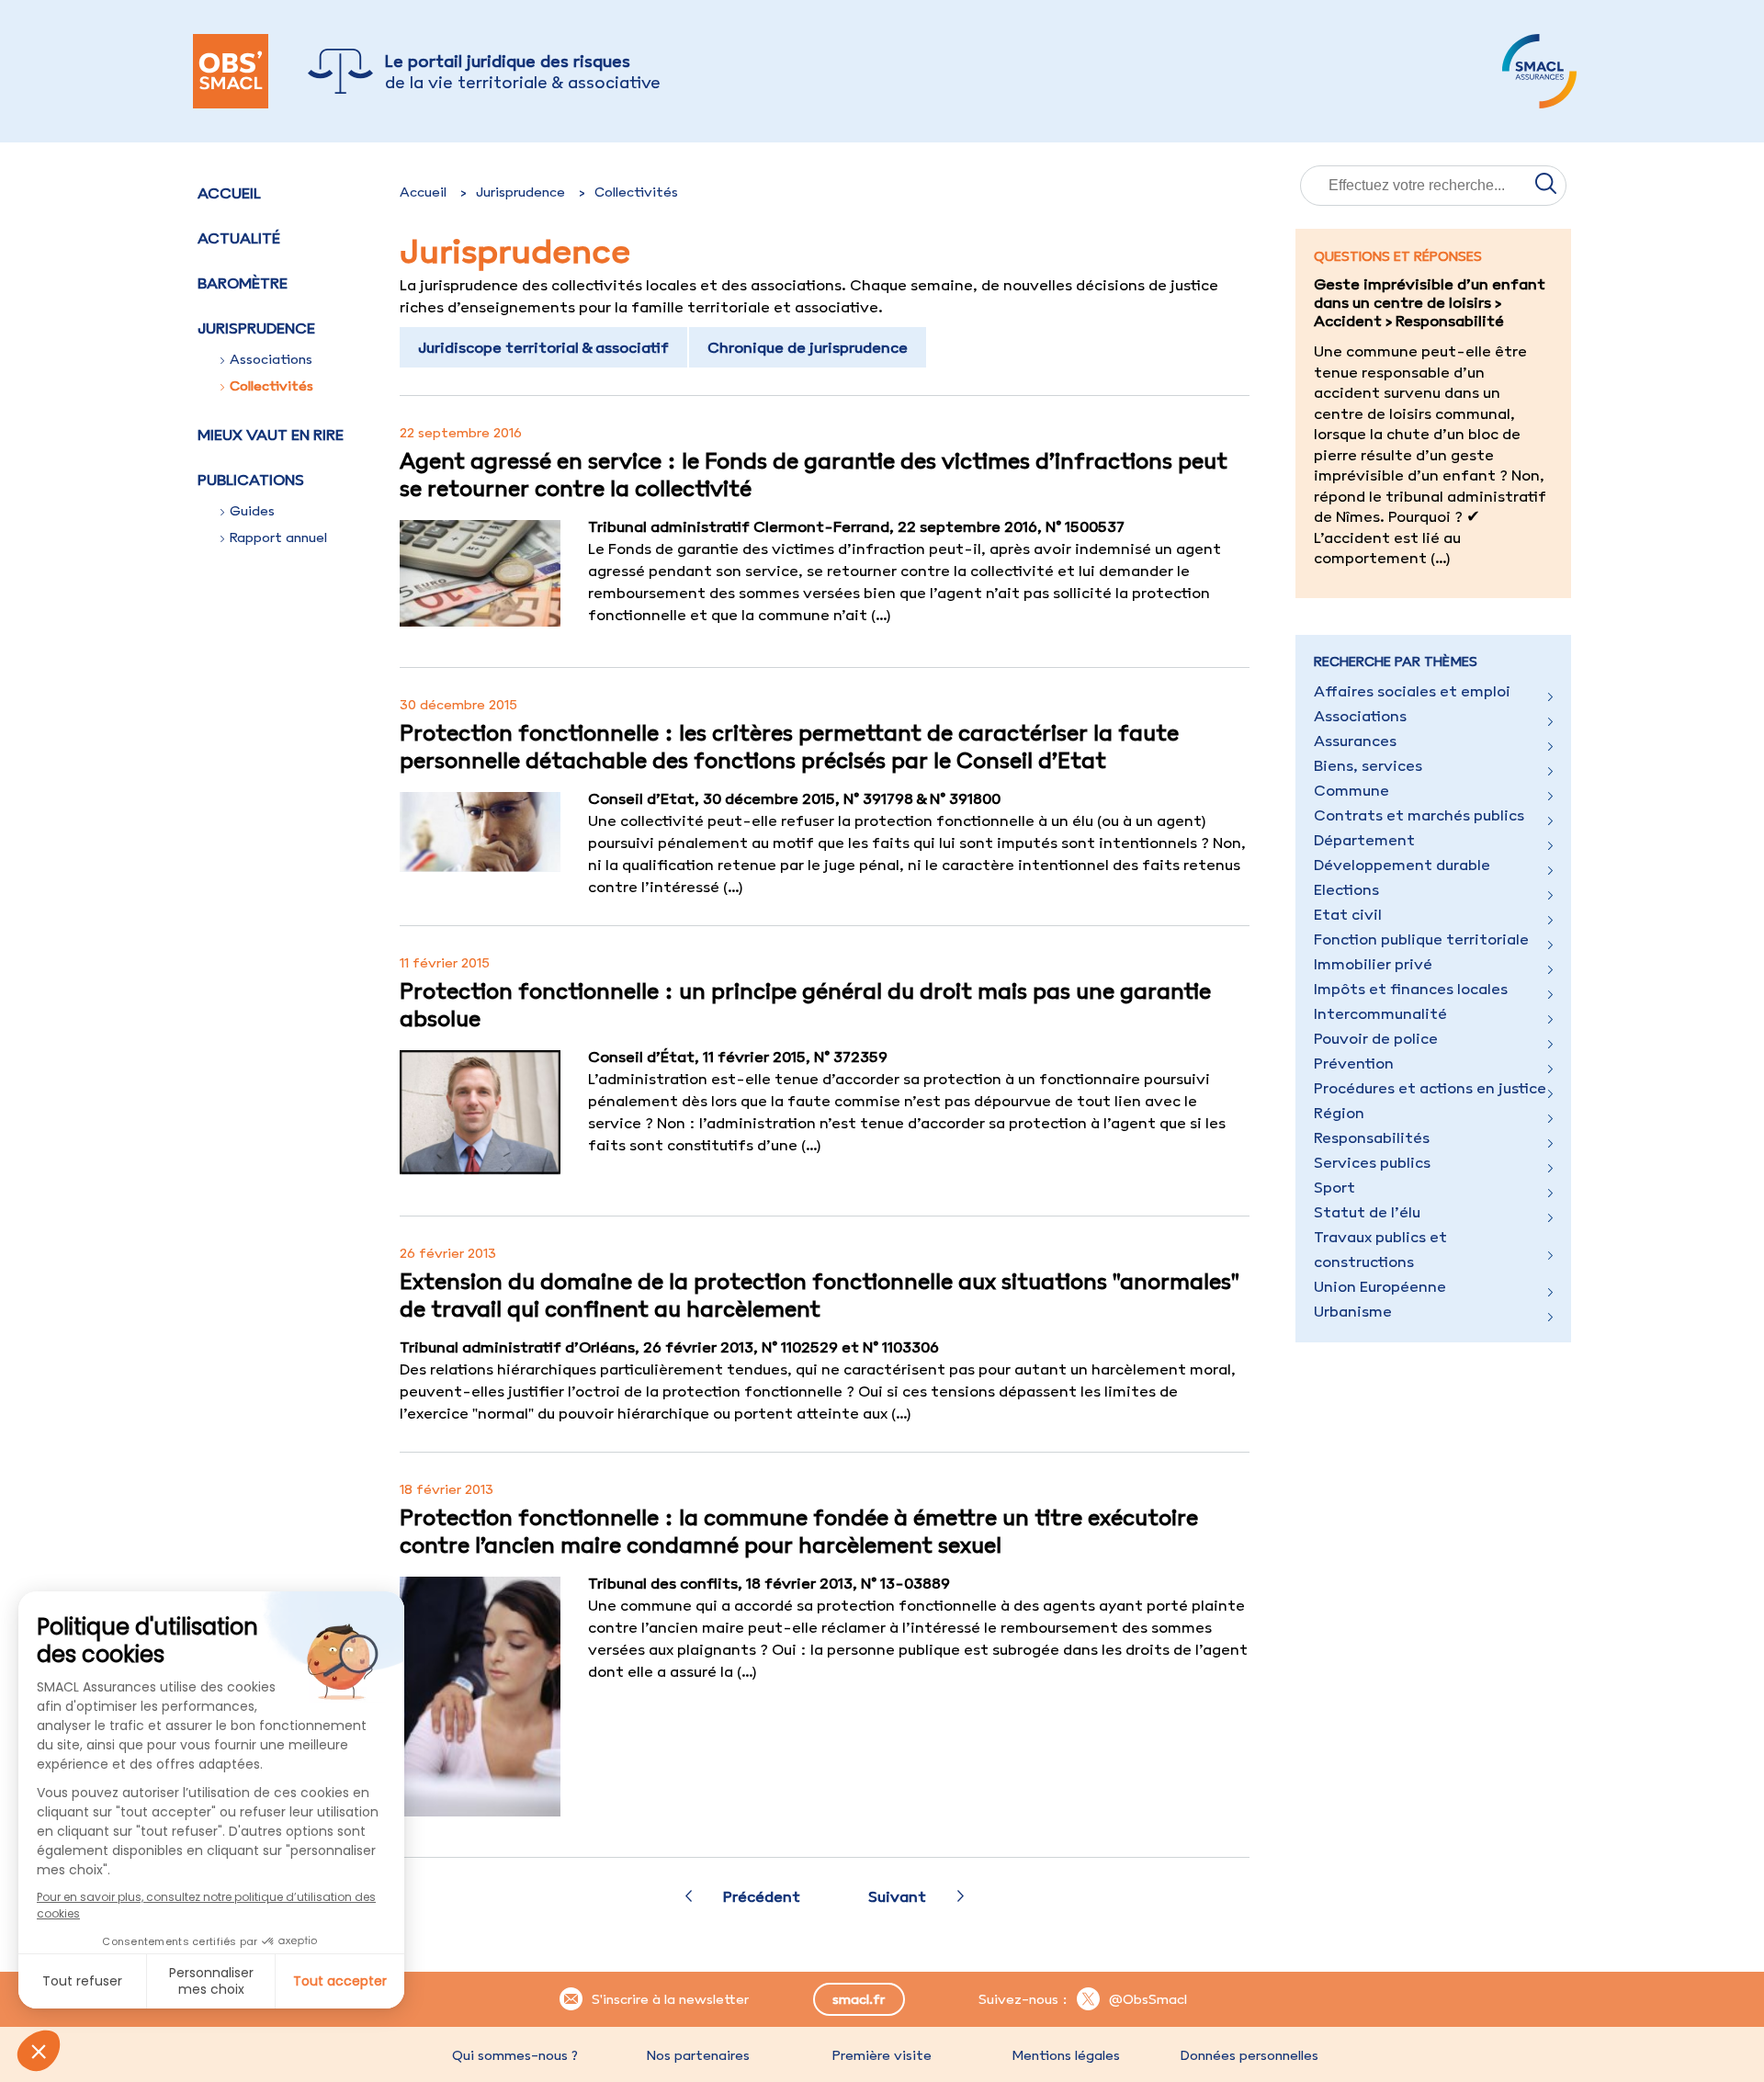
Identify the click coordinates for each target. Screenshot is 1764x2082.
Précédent (762, 1896)
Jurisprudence (520, 192)
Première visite (882, 2055)
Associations (271, 359)
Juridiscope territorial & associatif (543, 347)
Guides (252, 511)
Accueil (229, 193)
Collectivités (271, 386)
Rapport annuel (278, 537)
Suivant (897, 1896)
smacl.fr (859, 1999)
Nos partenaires (698, 2055)
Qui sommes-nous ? (515, 2055)
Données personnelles (1249, 2055)
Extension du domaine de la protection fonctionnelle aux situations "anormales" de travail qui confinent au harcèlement (820, 1295)
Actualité (239, 238)
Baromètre (243, 283)
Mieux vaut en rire (271, 435)
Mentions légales (1066, 2055)
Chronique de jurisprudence (808, 347)
